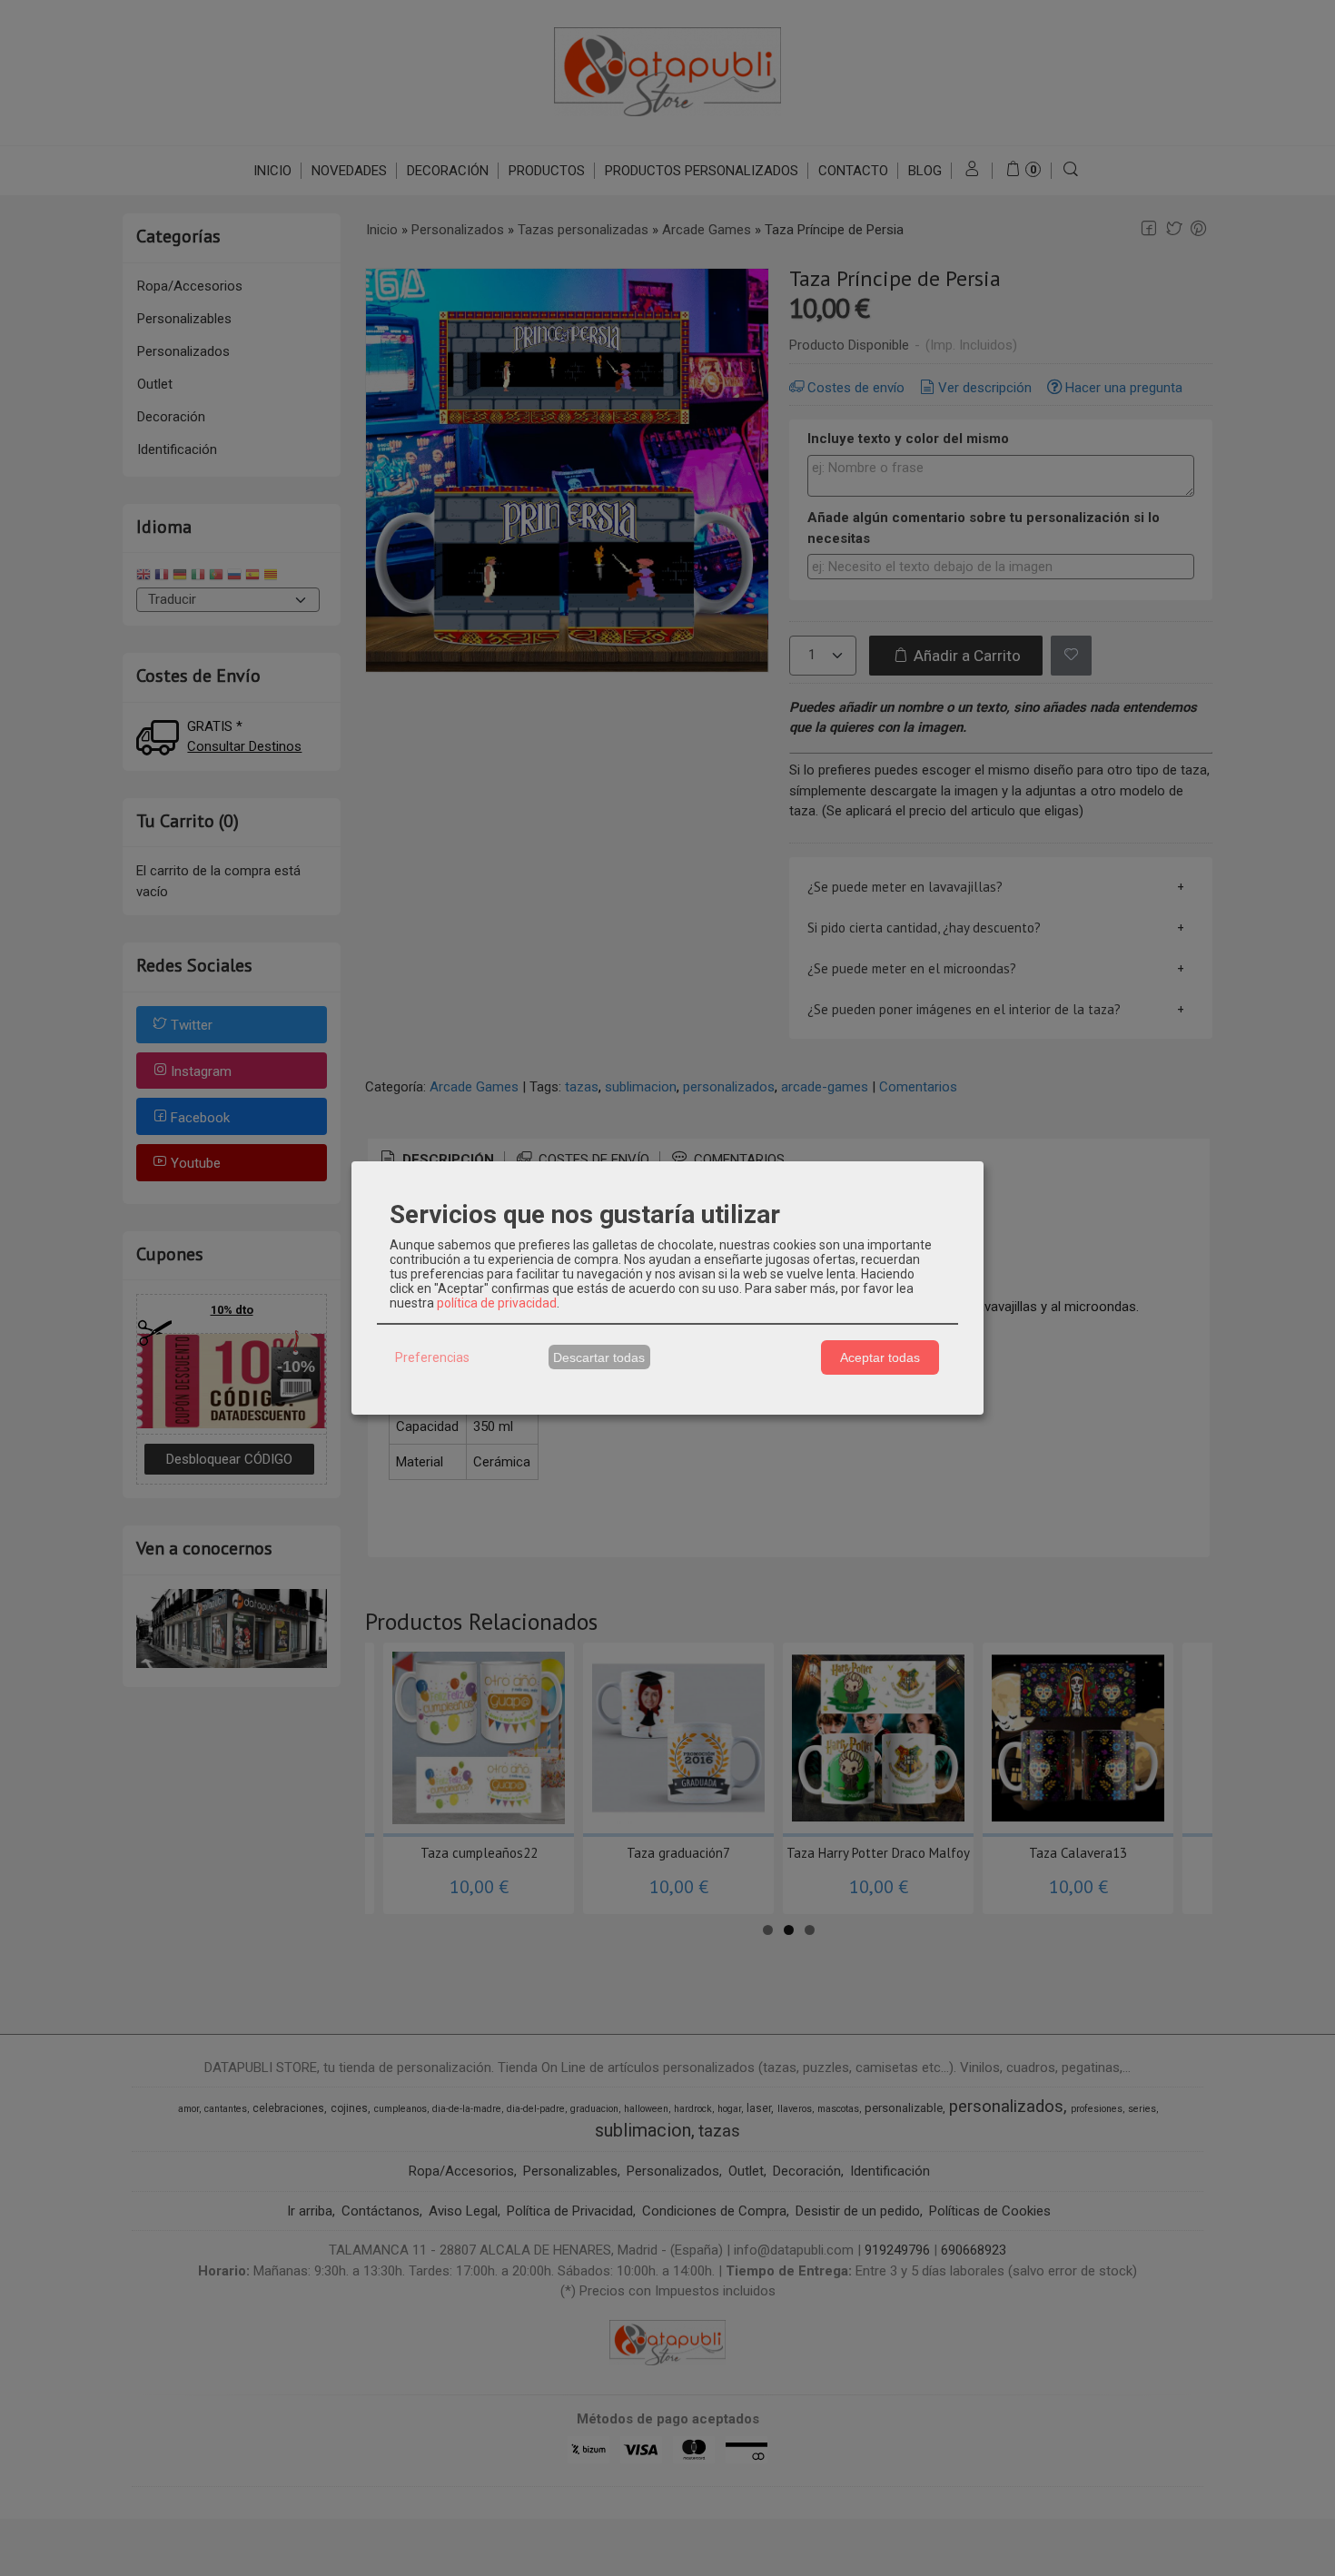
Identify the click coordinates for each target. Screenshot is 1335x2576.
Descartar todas (599, 1357)
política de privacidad (497, 1303)
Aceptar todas (880, 1357)
